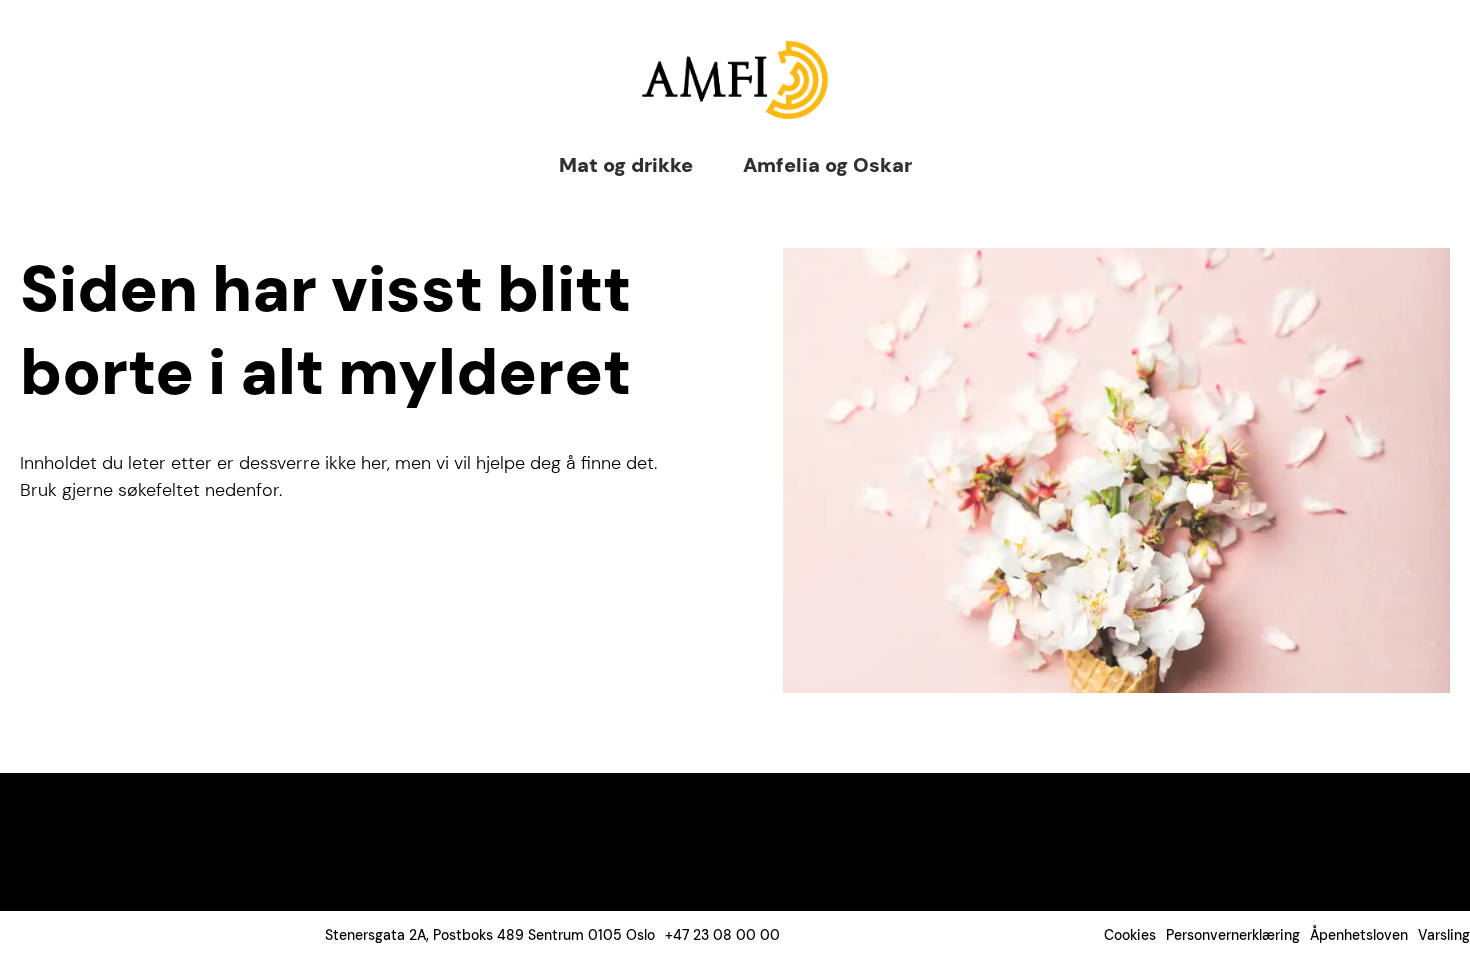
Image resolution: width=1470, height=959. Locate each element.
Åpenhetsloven (1359, 935)
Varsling (1444, 935)
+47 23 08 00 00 (722, 935)
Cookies (1130, 935)
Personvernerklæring (1233, 935)
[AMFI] (735, 80)
